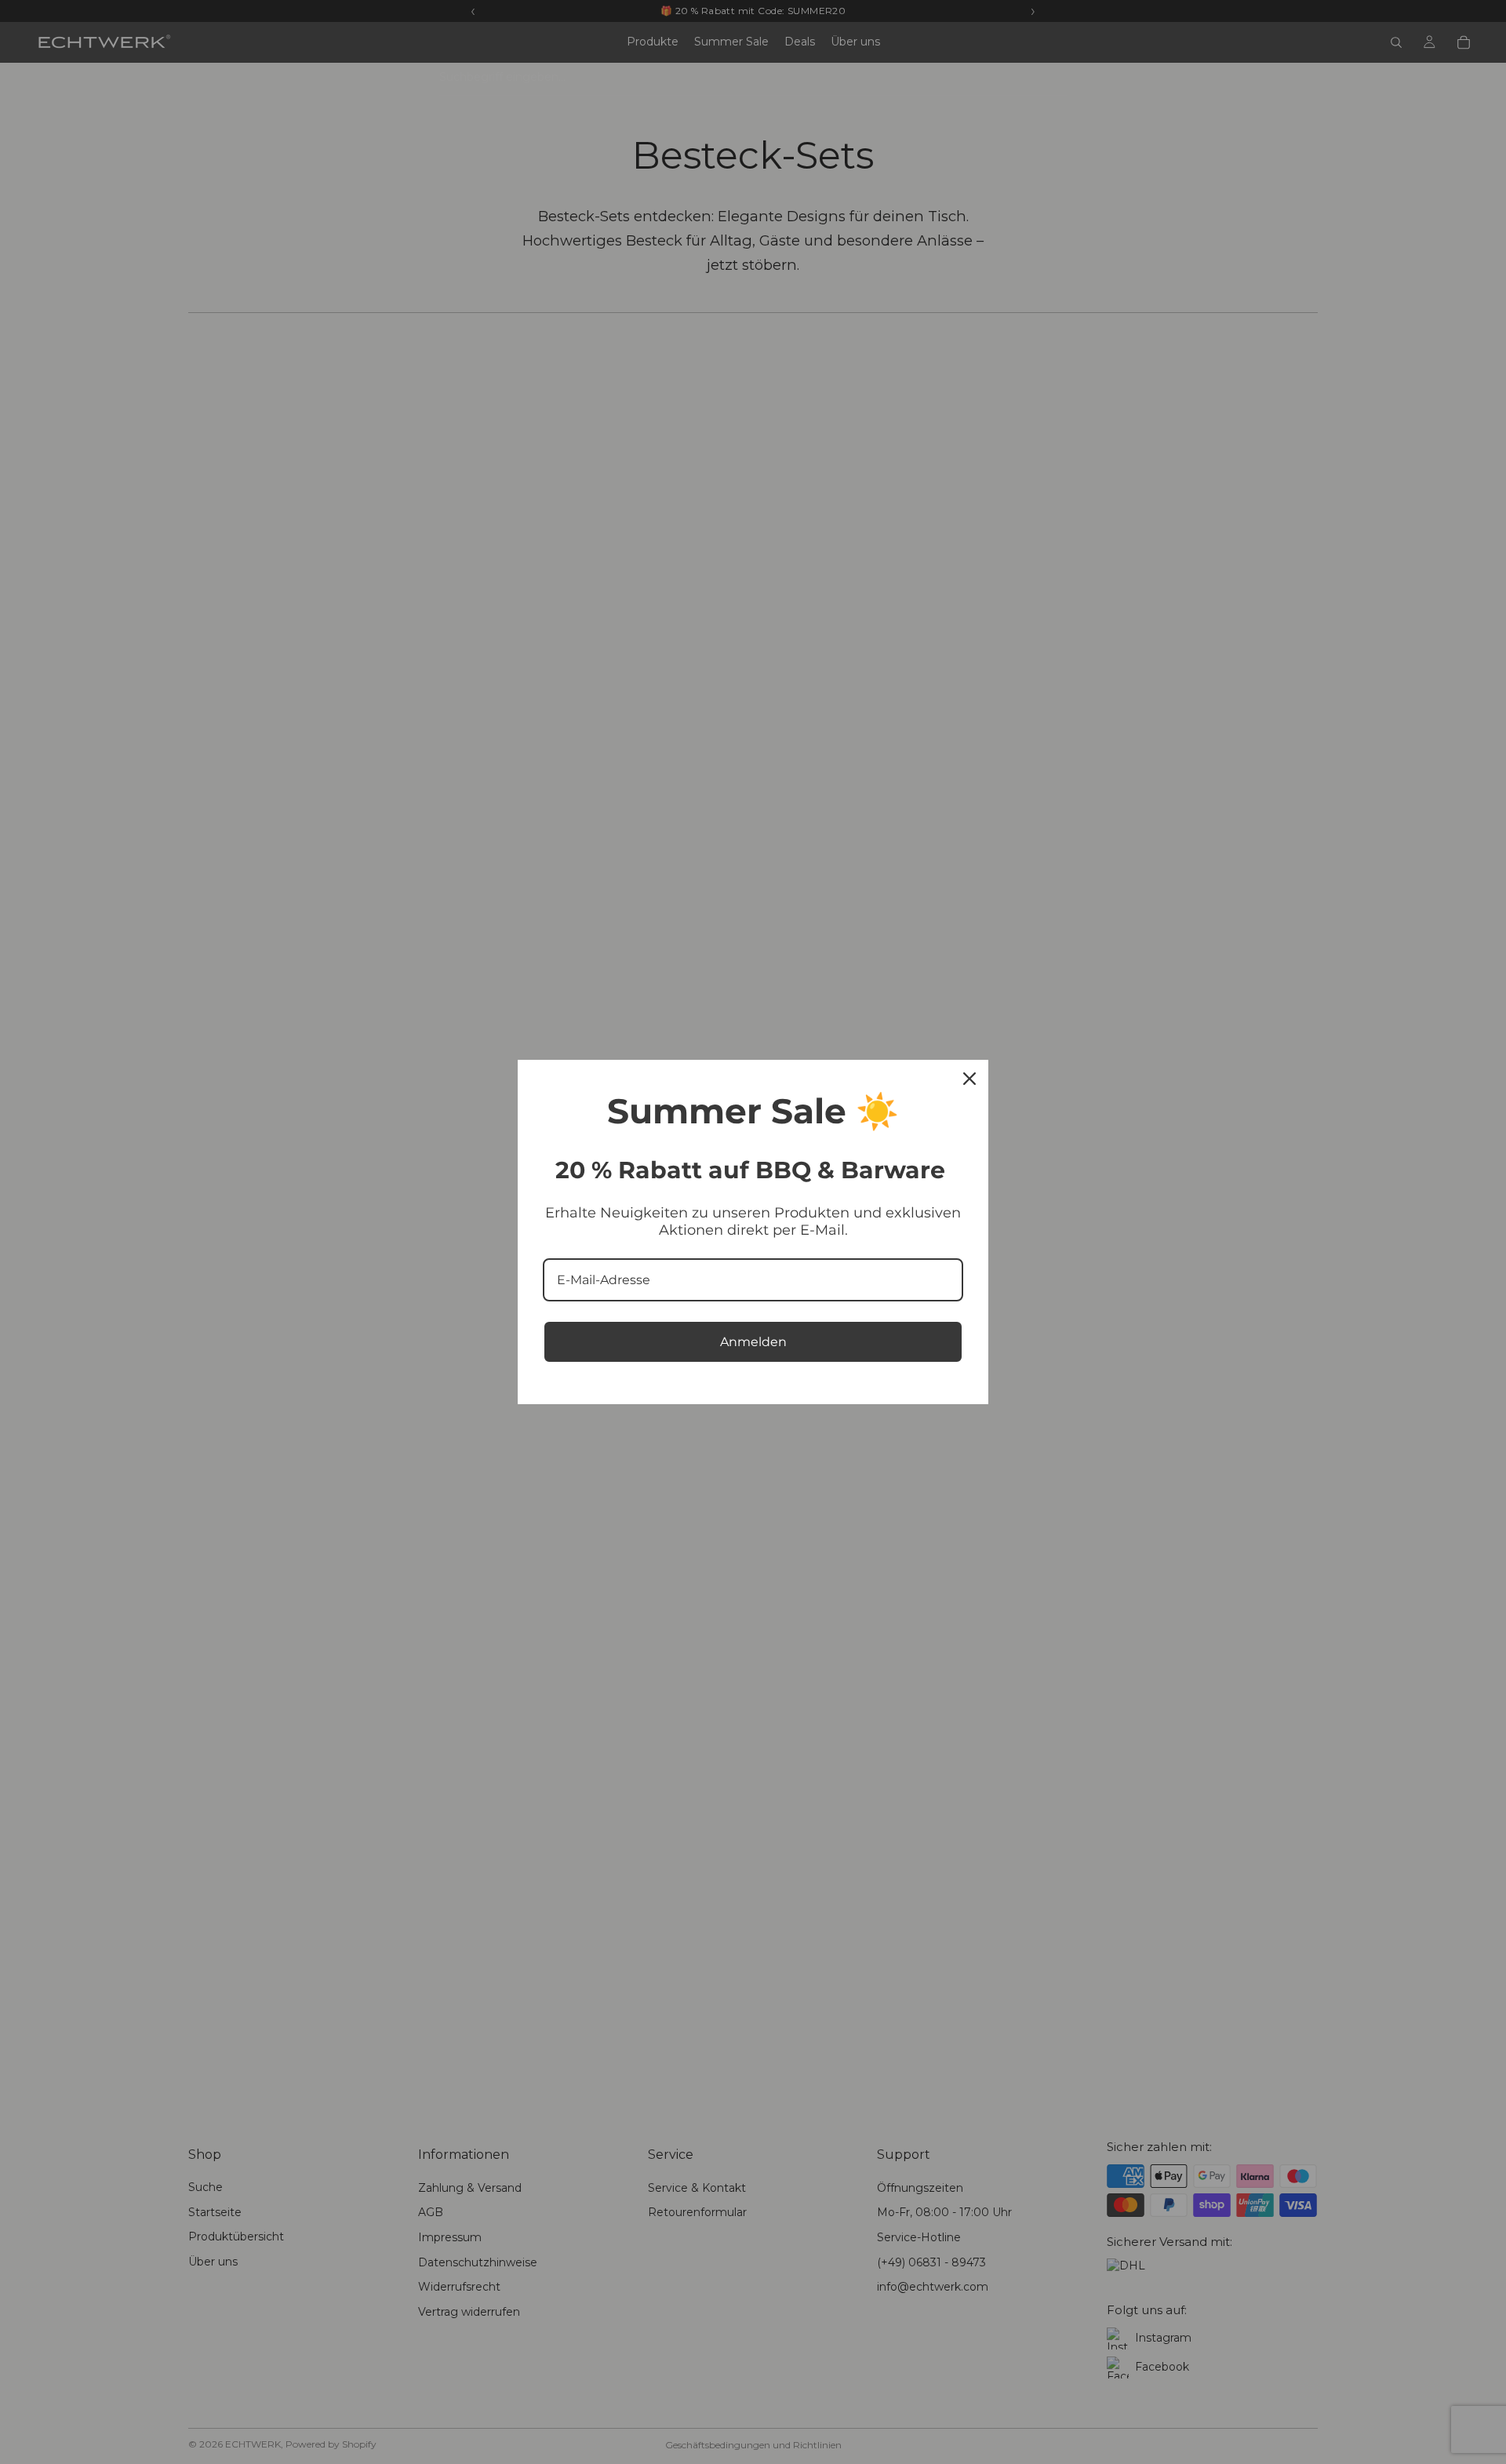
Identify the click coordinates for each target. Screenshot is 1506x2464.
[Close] (969, 1079)
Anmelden (753, 1342)
